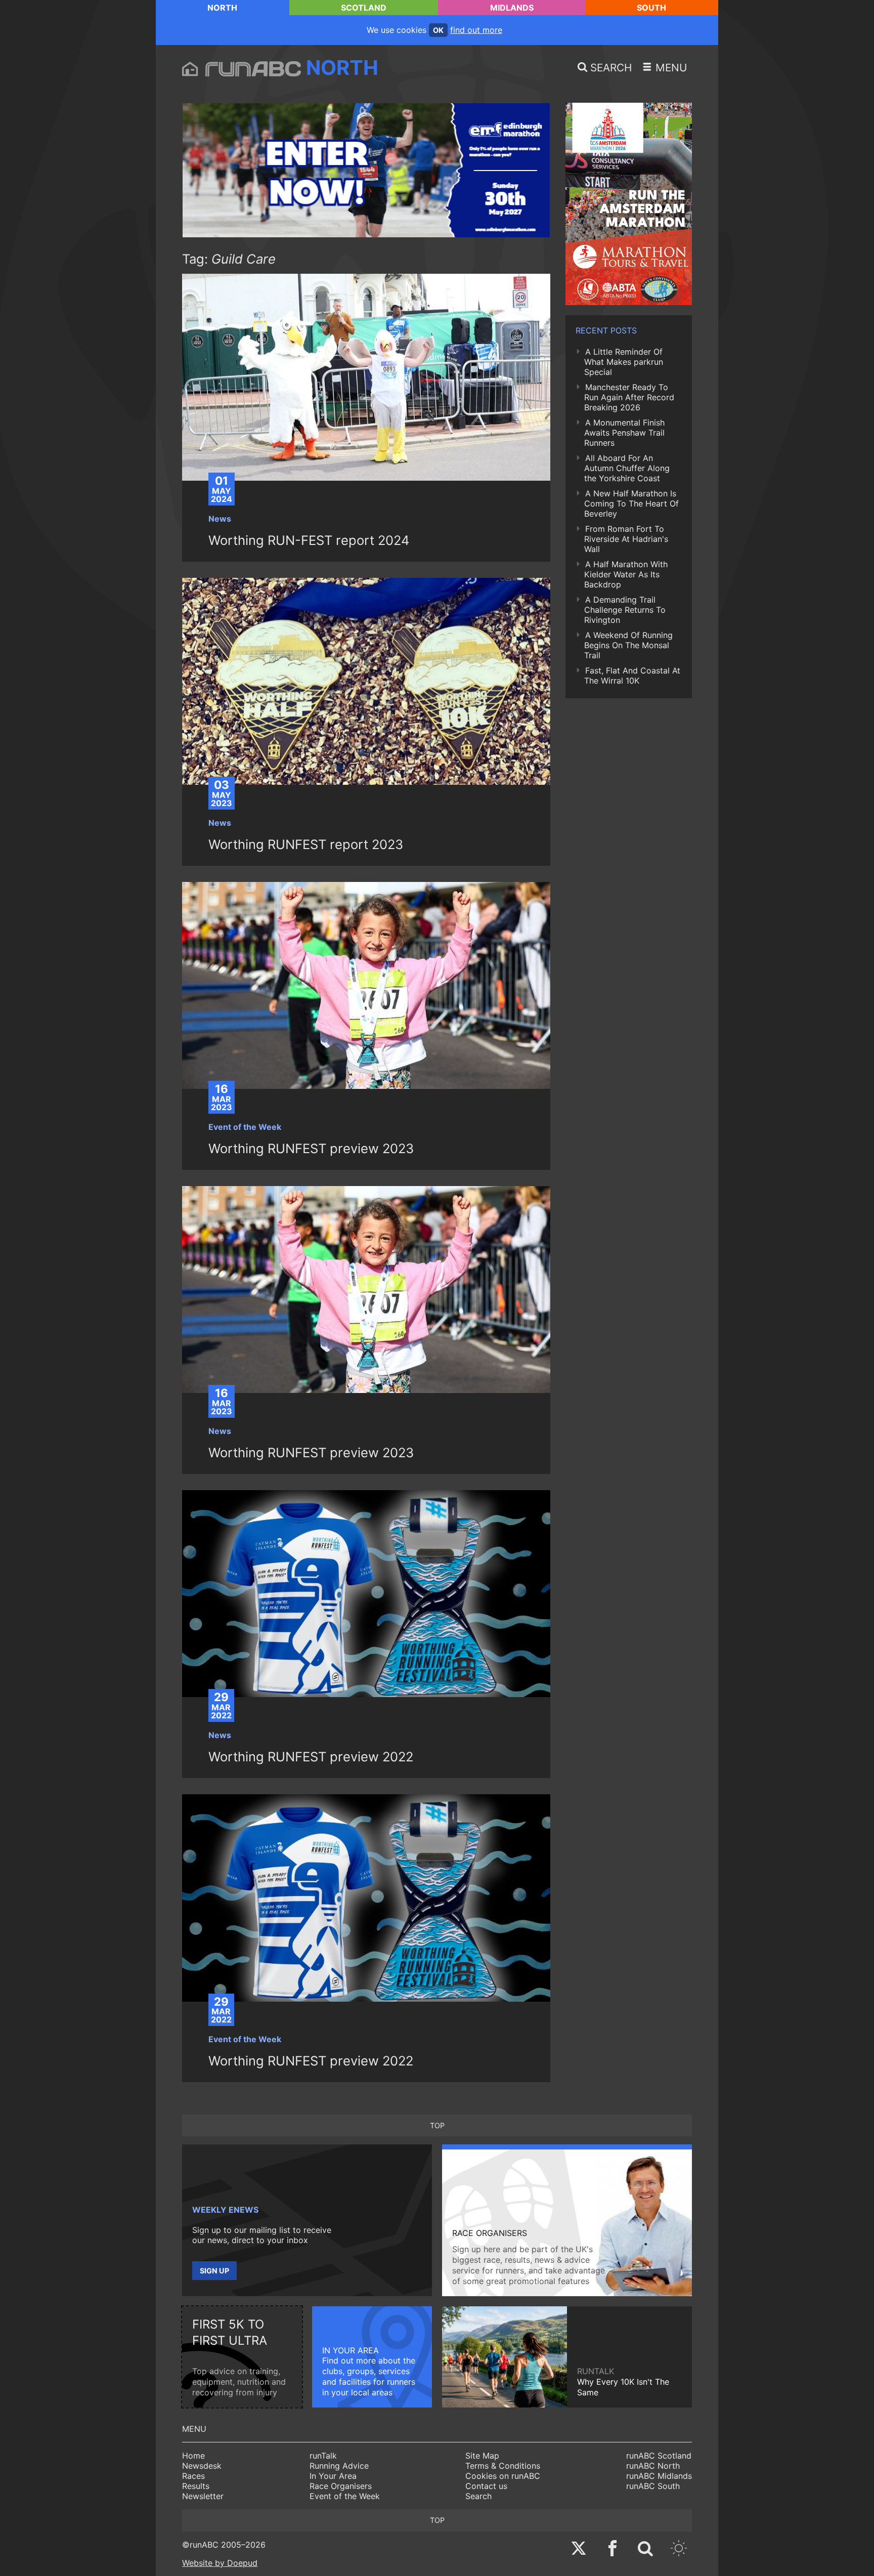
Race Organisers (341, 2486)
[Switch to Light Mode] (679, 2549)
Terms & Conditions (503, 2466)
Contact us (486, 2486)
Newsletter (203, 2496)
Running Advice (339, 2466)
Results (196, 2486)
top (437, 2125)
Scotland (364, 8)
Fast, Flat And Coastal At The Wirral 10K (632, 675)
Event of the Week (345, 2496)
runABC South (653, 2486)
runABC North (653, 2466)
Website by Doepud (220, 2563)
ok (438, 30)
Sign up (214, 2271)
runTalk (323, 2456)
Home (193, 2456)
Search (478, 2496)
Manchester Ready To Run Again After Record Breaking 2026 (629, 397)
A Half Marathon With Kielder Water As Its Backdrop (626, 574)
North (222, 8)
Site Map (482, 2456)
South (651, 8)
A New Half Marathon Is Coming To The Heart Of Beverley (631, 503)
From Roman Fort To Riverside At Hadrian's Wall (626, 539)
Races (193, 2476)
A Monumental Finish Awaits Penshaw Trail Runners (624, 433)
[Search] (645, 2549)
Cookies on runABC (503, 2476)
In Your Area (333, 2476)
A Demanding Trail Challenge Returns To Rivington (625, 610)
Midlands (512, 8)
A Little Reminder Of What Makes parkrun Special (624, 362)
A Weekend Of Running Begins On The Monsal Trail (628, 645)
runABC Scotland (659, 2456)
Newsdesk (202, 2466)
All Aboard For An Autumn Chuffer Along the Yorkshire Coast (627, 468)
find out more (476, 30)
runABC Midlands (659, 2476)
